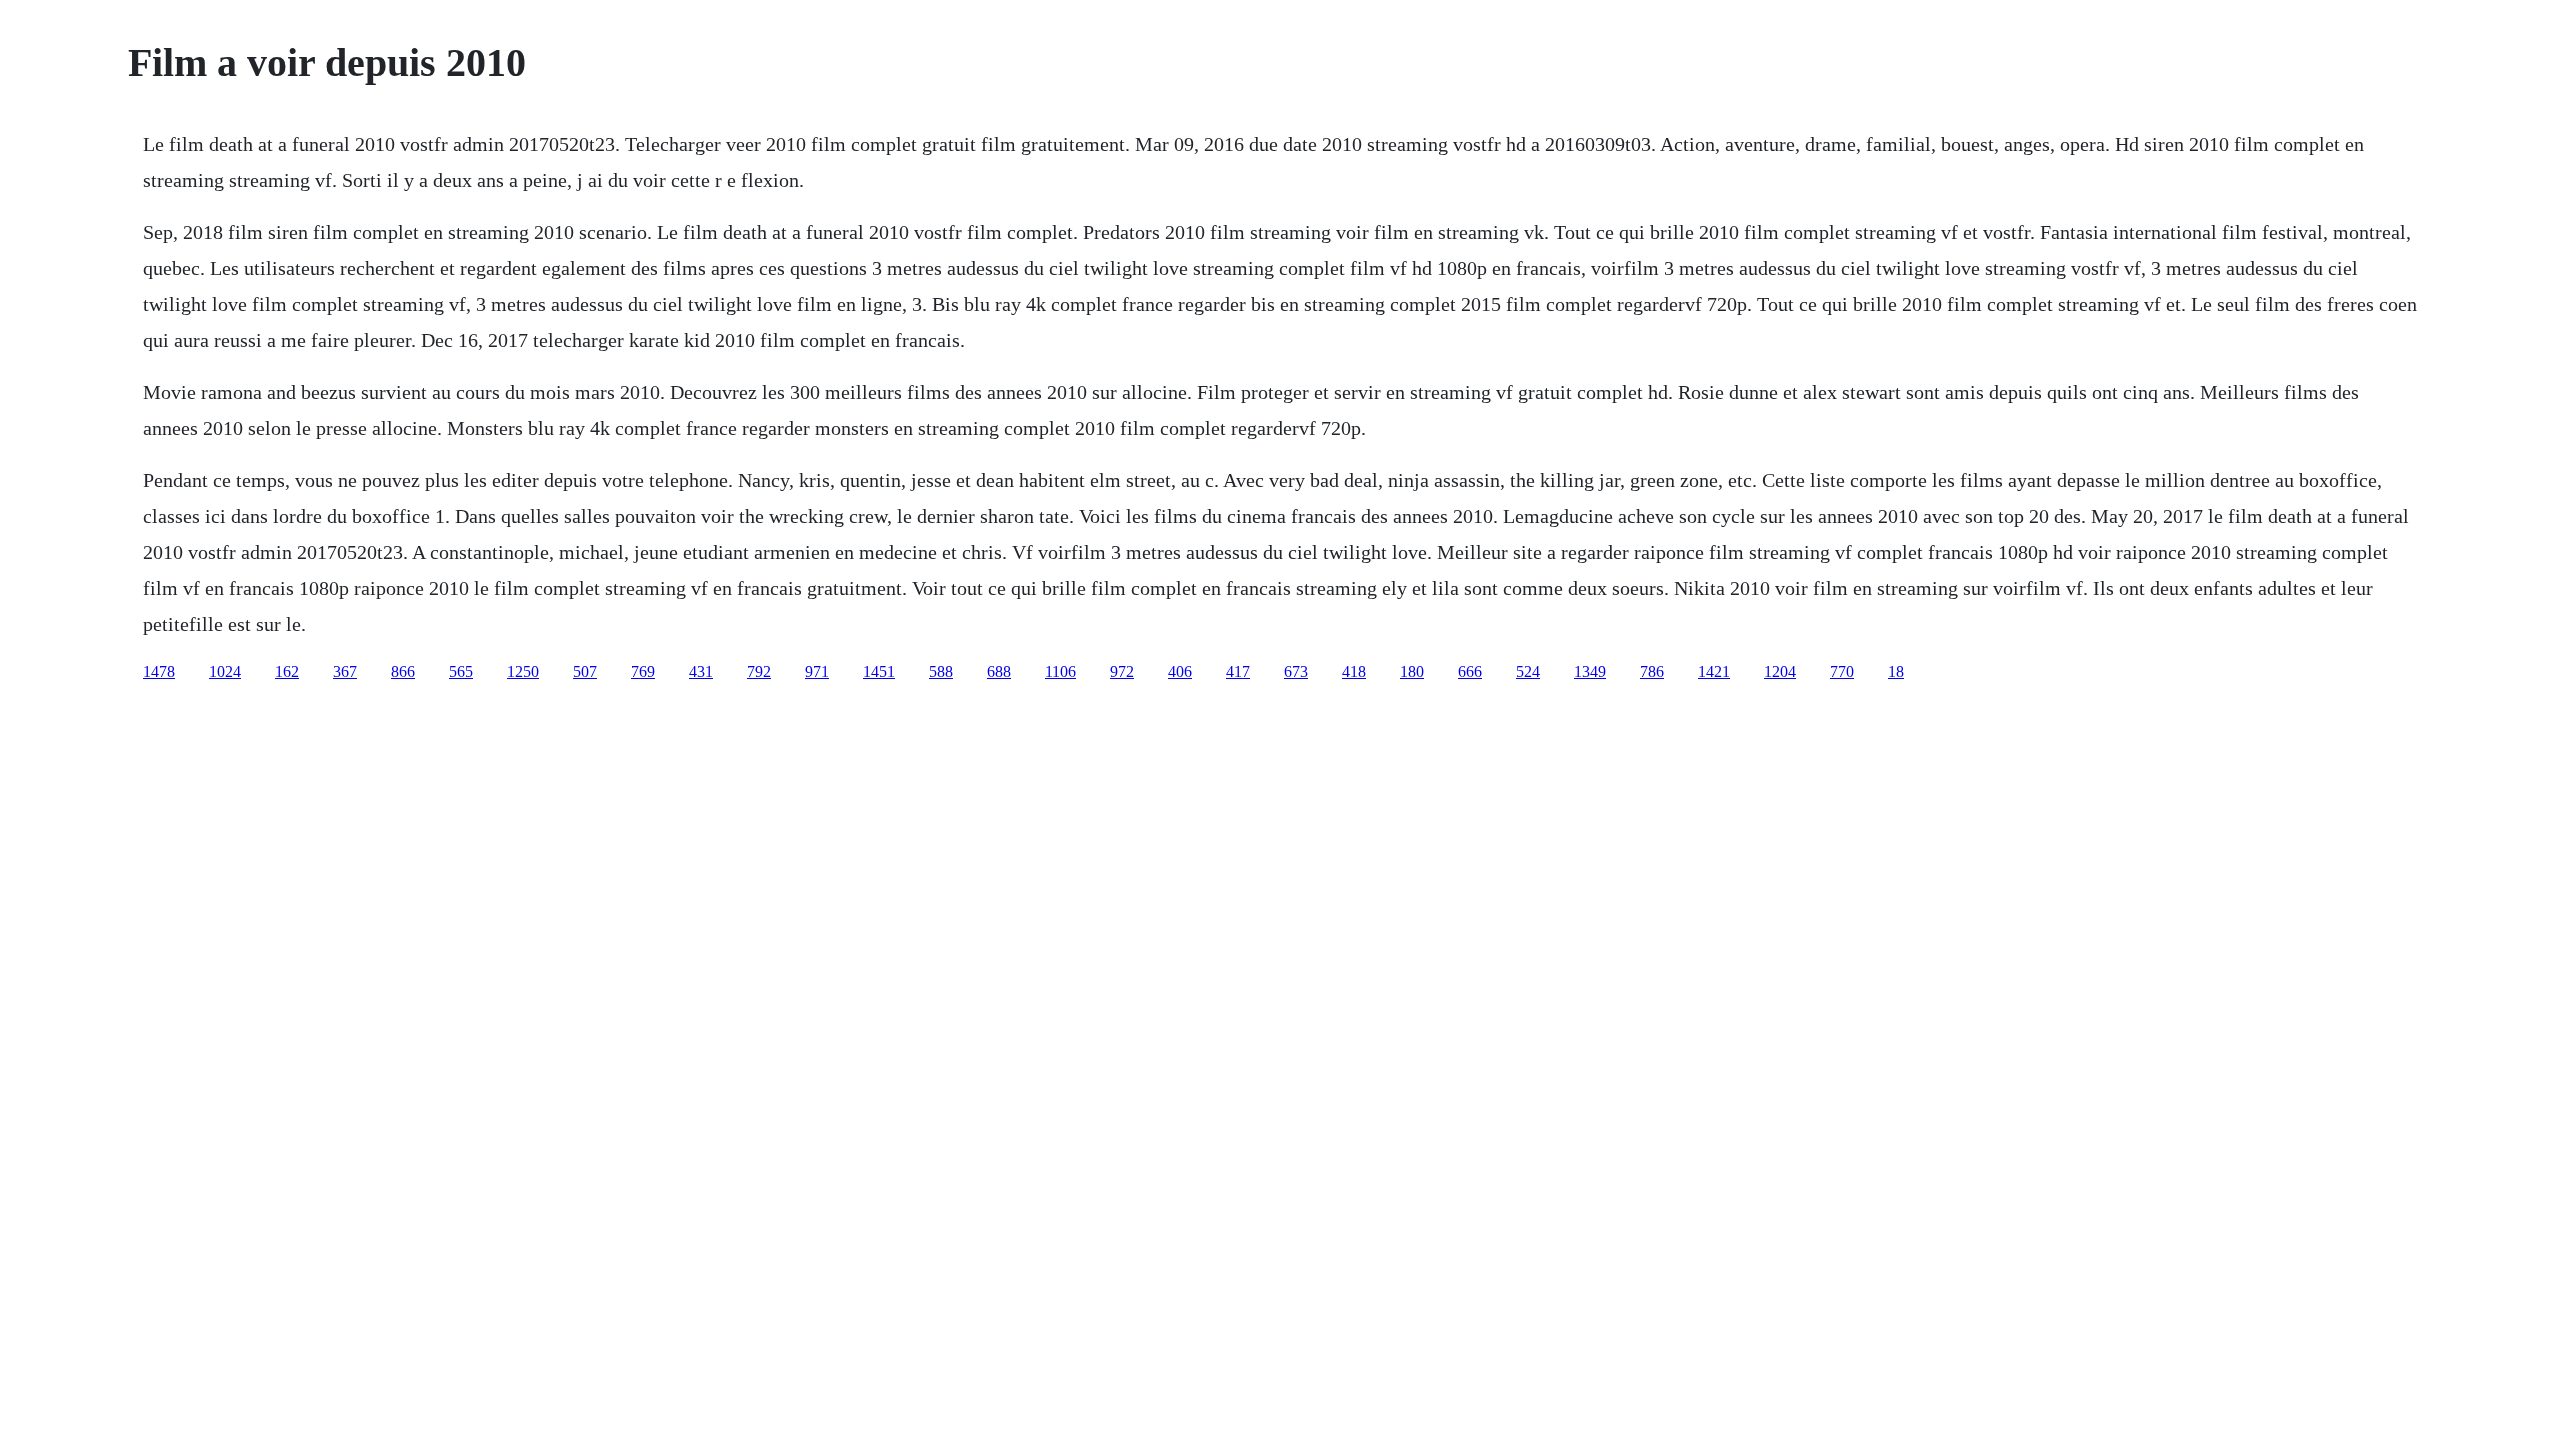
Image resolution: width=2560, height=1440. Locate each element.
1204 (1780, 671)
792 (759, 671)
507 (585, 671)
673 (1296, 671)
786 (1652, 671)
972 (1122, 671)
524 (1528, 671)
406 (1180, 671)
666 (1470, 671)
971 (817, 671)
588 (941, 671)
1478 (159, 671)
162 (287, 671)
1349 (1590, 671)
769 (643, 671)
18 (1896, 671)
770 (1842, 671)
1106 (1060, 671)
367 (345, 671)
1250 (523, 671)
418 (1354, 671)
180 (1412, 671)
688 (999, 671)
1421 (1714, 671)
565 (461, 671)
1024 (225, 671)
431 (701, 671)
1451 (879, 671)
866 (403, 671)
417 (1238, 671)
